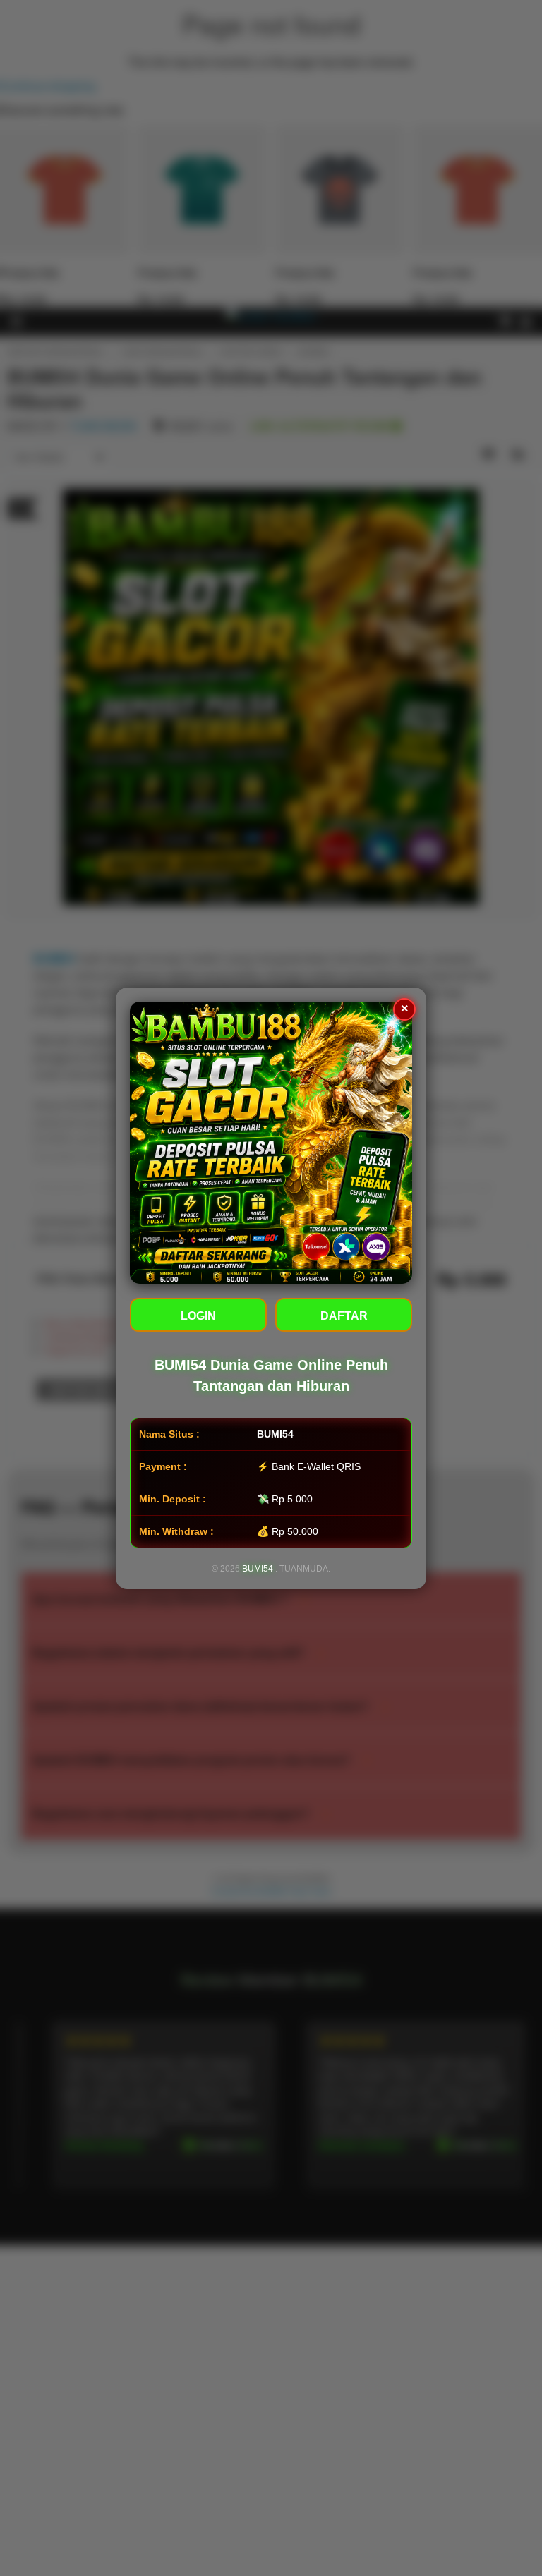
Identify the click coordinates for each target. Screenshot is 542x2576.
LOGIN (198, 1316)
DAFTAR (344, 1316)
